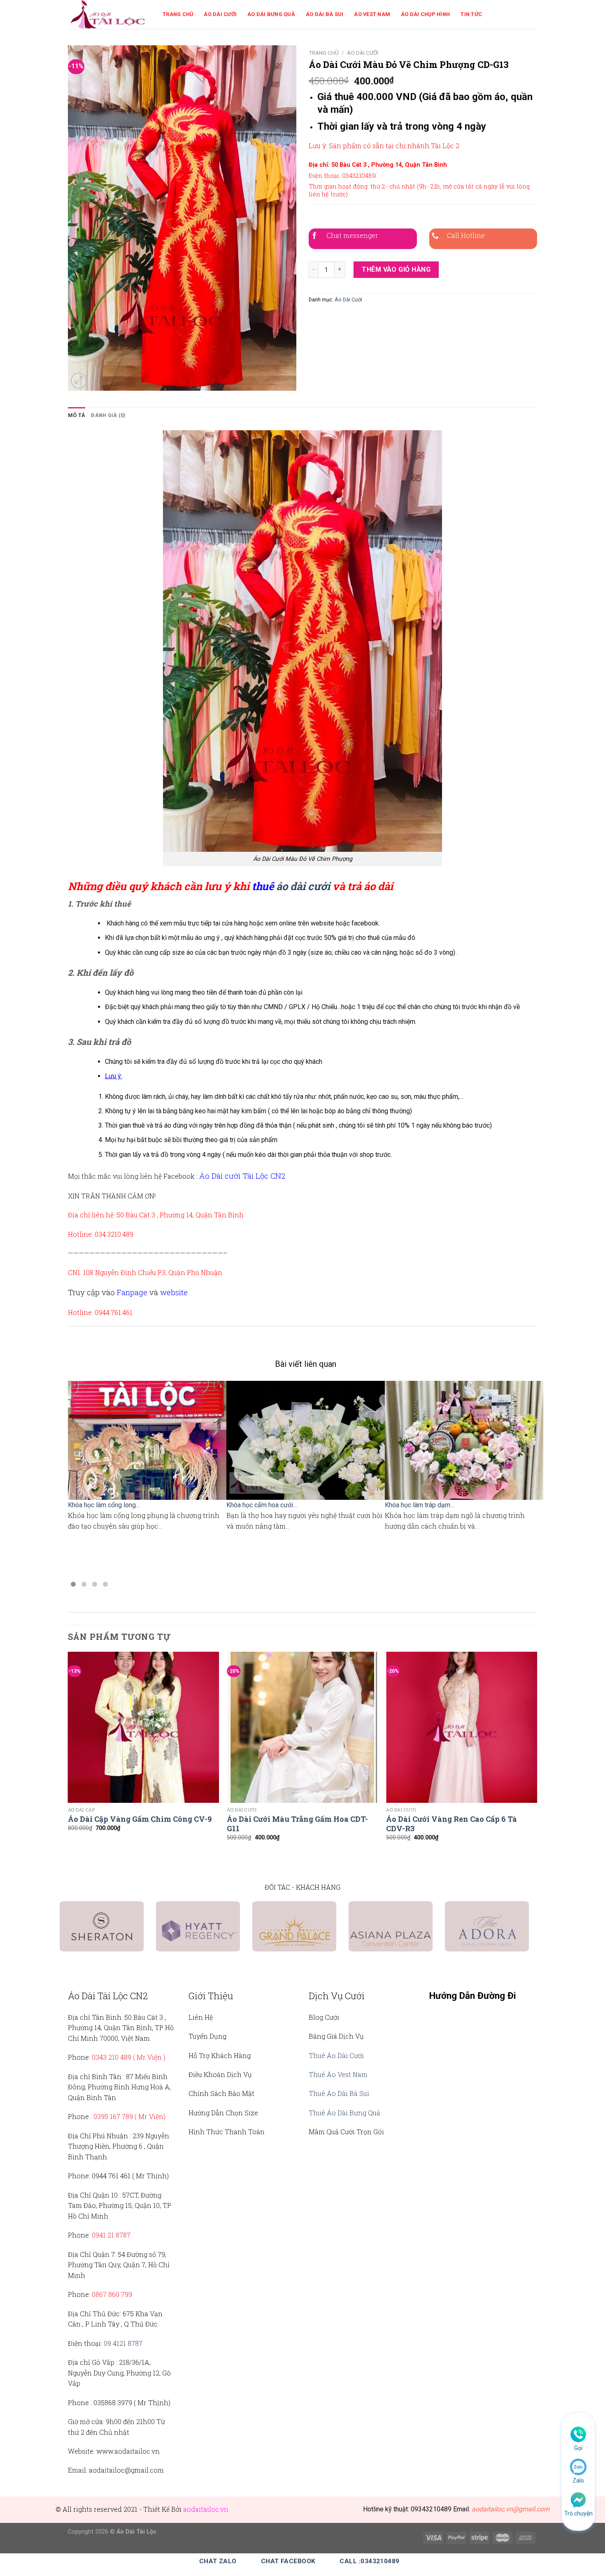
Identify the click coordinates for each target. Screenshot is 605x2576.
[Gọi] (578, 2434)
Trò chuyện (578, 2513)
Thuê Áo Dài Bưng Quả (344, 2113)
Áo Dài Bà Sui (325, 14)
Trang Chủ (178, 14)
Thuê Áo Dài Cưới (336, 2055)
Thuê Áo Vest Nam (338, 2074)
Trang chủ (324, 53)
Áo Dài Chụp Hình (425, 14)
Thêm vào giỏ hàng (396, 269)
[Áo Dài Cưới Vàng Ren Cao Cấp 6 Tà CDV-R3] (462, 1727)
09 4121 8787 (123, 2343)
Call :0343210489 (369, 2561)
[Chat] (578, 2499)
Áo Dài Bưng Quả (271, 14)
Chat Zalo (218, 2561)
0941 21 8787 (111, 2235)
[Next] (537, 1754)
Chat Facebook (288, 2561)
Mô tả (77, 415)
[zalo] (578, 2466)
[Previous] (68, 1754)
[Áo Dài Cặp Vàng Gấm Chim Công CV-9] (143, 1727)
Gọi (578, 2448)
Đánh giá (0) (108, 415)
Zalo (578, 2480)
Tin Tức (471, 14)
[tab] (77, 415)
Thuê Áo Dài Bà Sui (339, 2093)
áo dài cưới (303, 886)
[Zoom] (79, 381)
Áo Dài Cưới (220, 14)
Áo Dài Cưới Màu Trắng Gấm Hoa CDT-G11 (297, 1824)
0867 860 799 (112, 2294)
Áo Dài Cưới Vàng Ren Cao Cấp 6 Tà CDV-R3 (451, 1824)
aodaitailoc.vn (206, 2509)
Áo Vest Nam (372, 14)
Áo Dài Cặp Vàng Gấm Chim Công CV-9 (140, 1819)
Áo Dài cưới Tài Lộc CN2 (242, 1176)
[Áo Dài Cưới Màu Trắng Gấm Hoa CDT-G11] (302, 1727)
